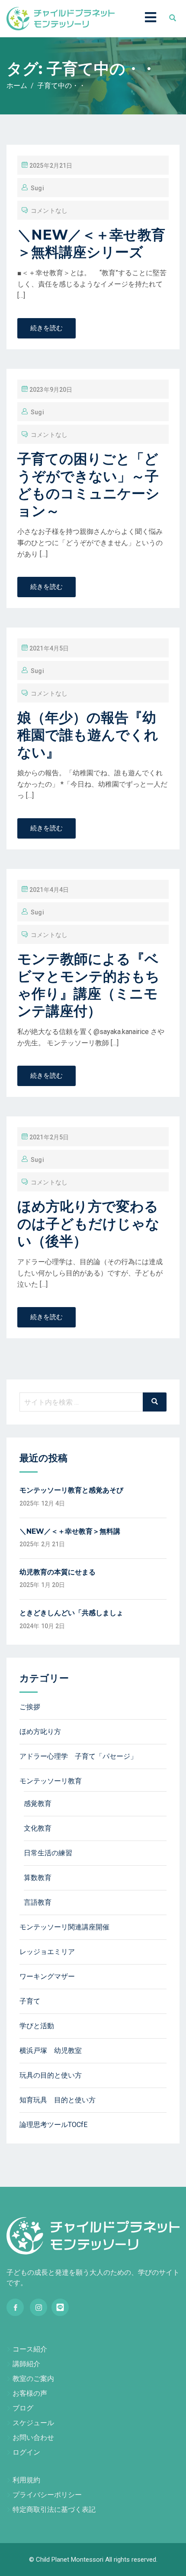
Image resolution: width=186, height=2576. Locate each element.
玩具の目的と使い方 (51, 2075)
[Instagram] (38, 2307)
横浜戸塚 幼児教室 (51, 2051)
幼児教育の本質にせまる (58, 1572)
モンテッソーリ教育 (51, 1781)
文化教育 (38, 1828)
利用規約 (26, 2480)
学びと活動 (37, 2026)
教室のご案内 (33, 2379)
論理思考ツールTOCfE (53, 2125)
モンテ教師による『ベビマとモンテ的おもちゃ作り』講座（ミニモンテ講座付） (88, 985)
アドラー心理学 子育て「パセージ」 (78, 1756)
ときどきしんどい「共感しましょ (71, 1613)
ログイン (26, 2452)
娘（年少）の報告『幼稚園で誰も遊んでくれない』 (88, 735)
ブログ (23, 2408)
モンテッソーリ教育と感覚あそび (71, 1490)
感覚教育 (38, 1804)
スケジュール (33, 2423)
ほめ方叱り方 (40, 1732)
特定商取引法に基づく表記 (54, 2509)
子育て (30, 2001)
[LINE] (60, 2307)
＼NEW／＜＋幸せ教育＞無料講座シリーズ (91, 243)
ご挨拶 (30, 1707)
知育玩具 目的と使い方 (58, 2100)
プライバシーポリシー (47, 2495)
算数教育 (38, 1878)
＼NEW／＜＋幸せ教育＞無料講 (70, 1531)
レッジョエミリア (47, 1952)
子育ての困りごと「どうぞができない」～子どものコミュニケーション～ (88, 485)
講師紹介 (26, 2364)
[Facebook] (15, 2307)
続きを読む (46, 328)
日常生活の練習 (48, 1853)
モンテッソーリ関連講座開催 (64, 1927)
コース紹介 (30, 2349)
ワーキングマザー (47, 1976)
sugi (37, 188)
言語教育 (38, 1902)
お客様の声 (30, 2393)
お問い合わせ (33, 2438)
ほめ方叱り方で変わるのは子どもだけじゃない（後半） (88, 1224)
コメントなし (49, 211)
